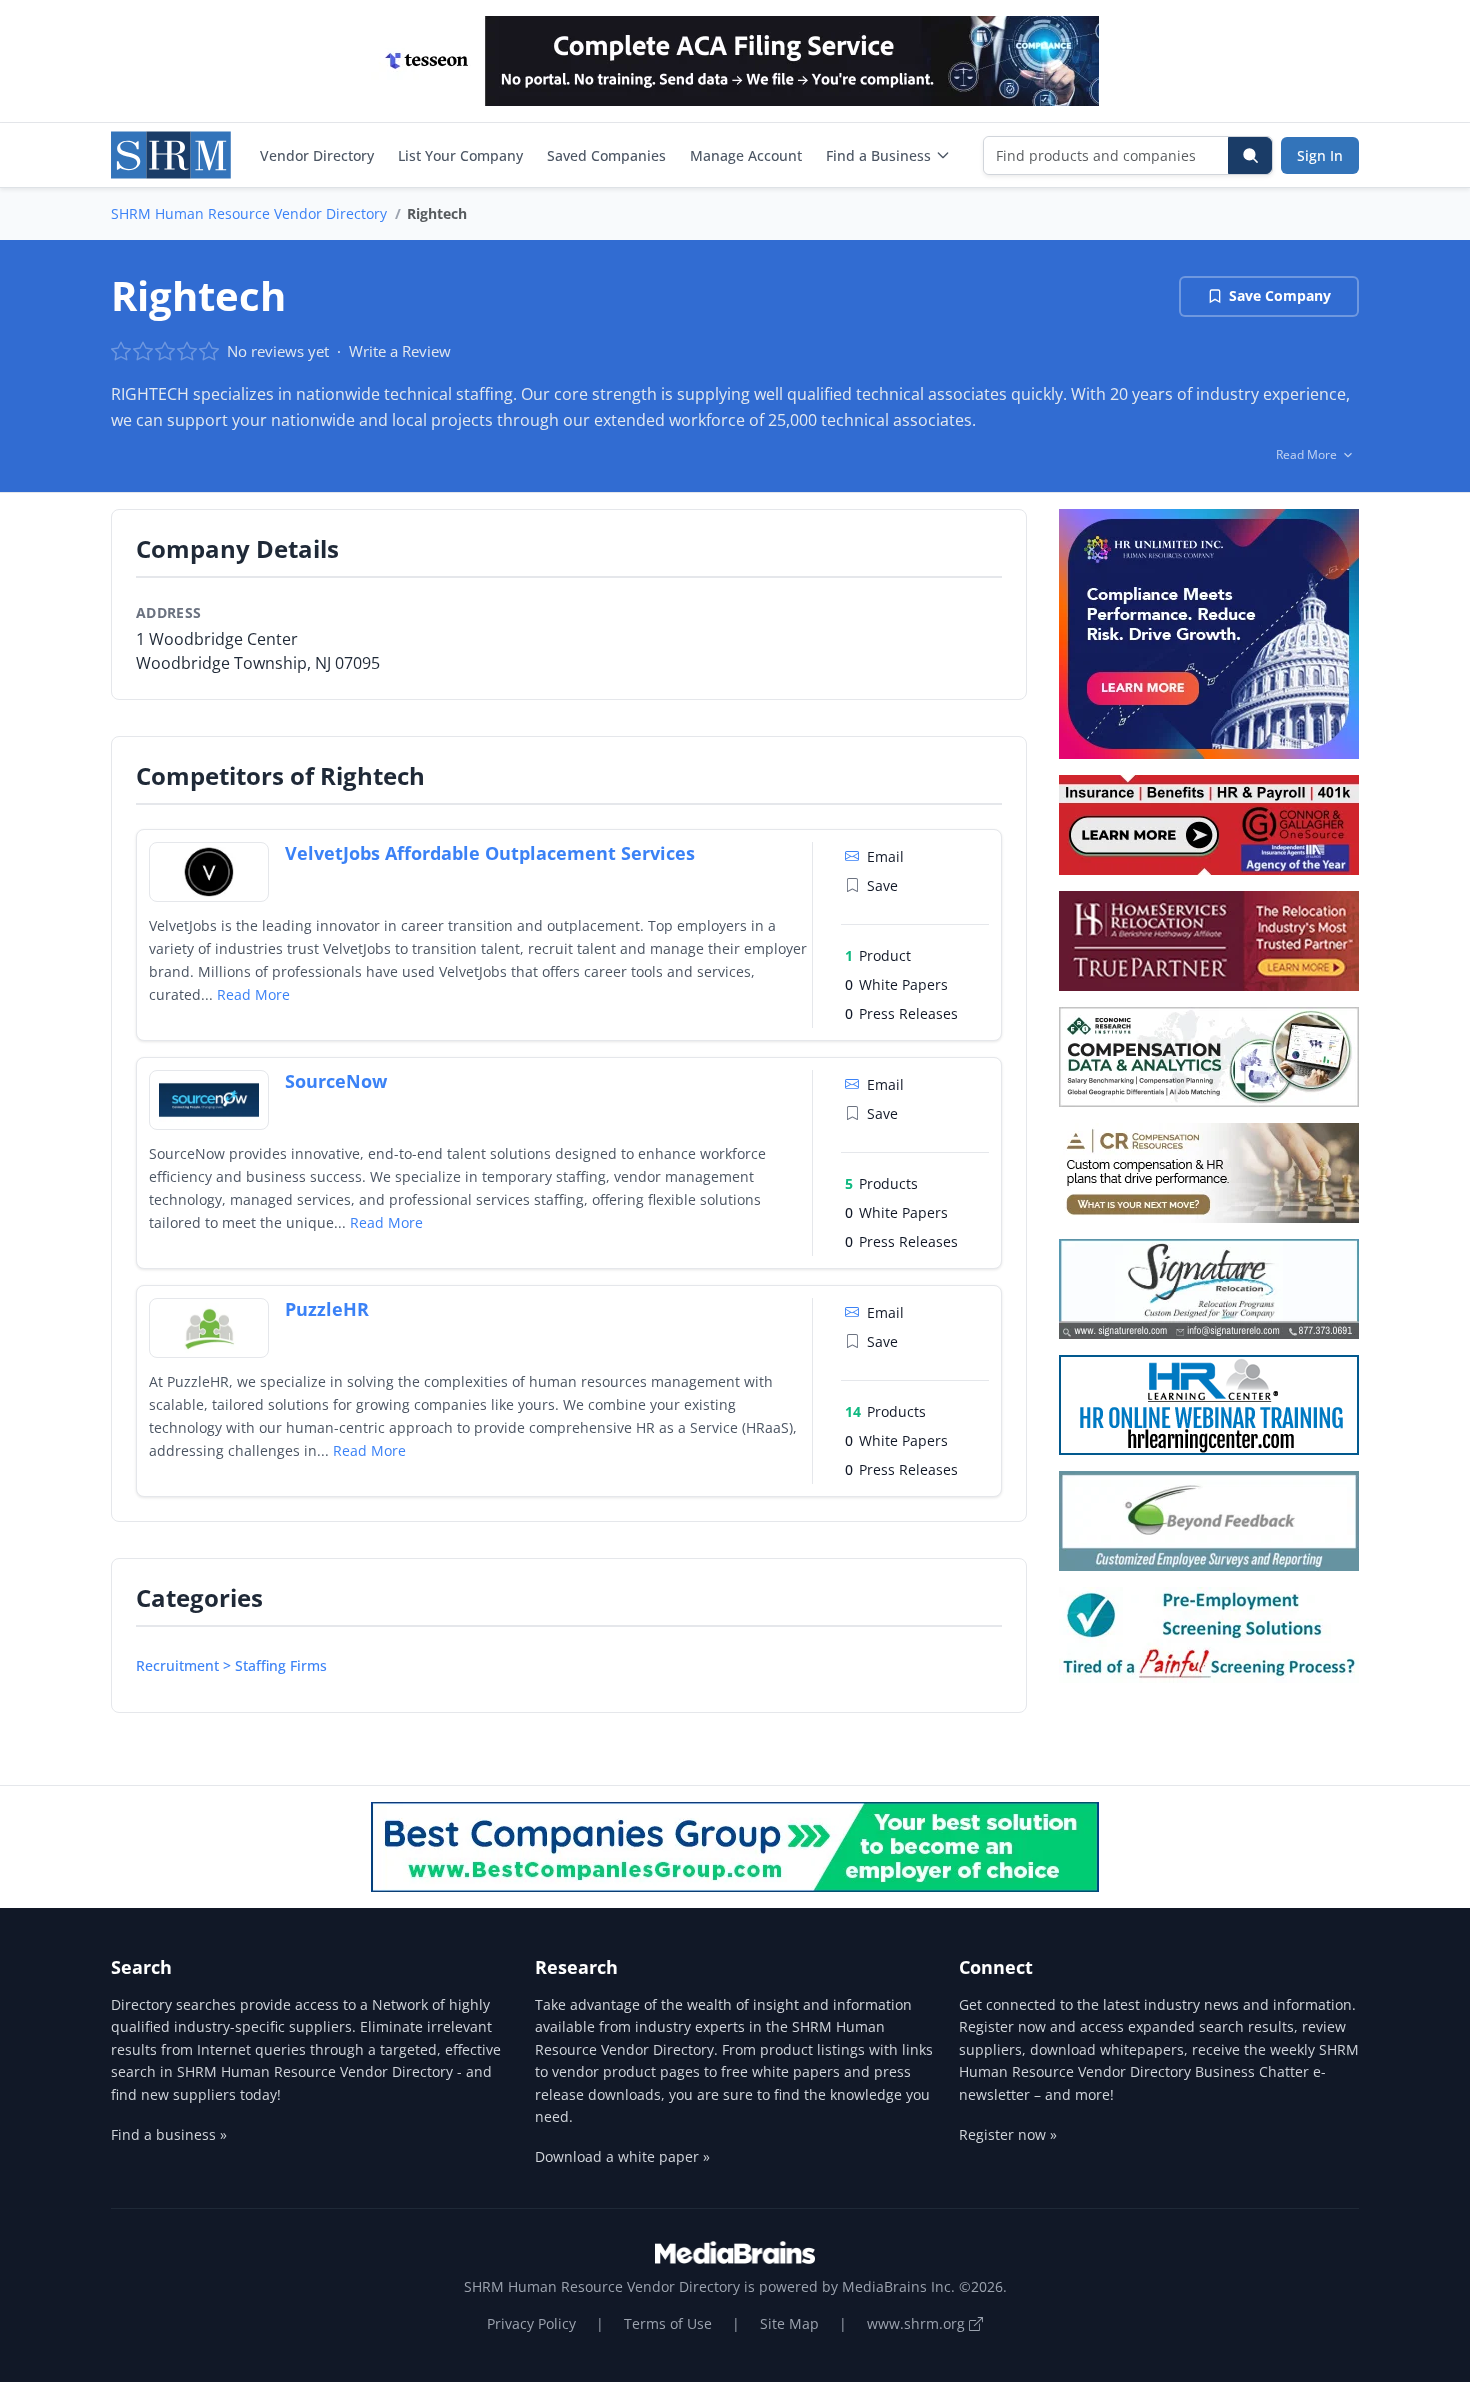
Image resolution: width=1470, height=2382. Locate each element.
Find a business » (169, 2134)
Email (885, 856)
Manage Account (746, 155)
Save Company (1280, 295)
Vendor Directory (317, 155)
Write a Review (400, 351)
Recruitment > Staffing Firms (231, 1665)
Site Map (789, 2323)
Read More (253, 994)
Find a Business (878, 155)
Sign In (1320, 155)
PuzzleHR (327, 1309)
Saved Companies (606, 155)
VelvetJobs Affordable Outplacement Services (490, 853)
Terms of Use (668, 2323)
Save (882, 885)
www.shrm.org (918, 2323)
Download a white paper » (622, 2156)
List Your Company (460, 155)
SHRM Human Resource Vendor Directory (249, 213)
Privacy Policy (531, 2323)
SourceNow (336, 1081)
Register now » (1008, 2134)
